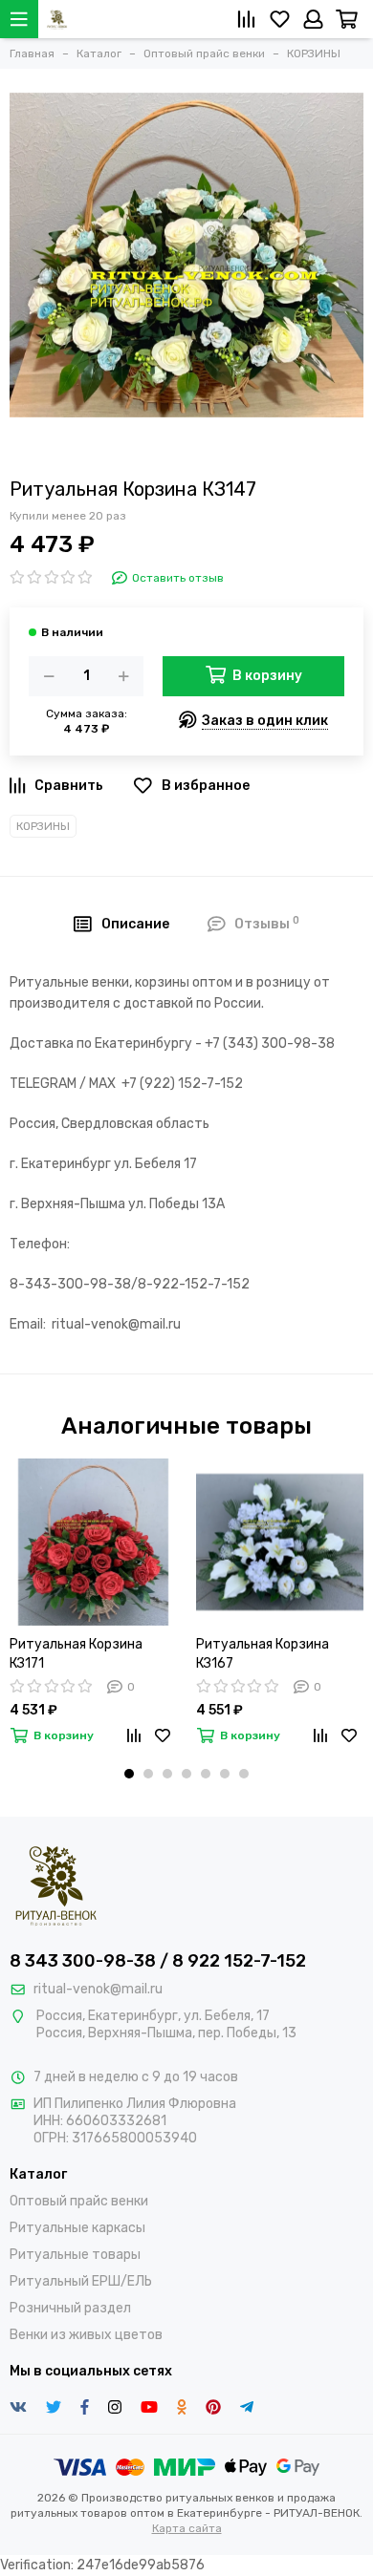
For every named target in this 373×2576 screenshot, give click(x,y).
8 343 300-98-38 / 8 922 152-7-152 (158, 1961)
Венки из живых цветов (86, 2335)
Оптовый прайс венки (79, 2201)
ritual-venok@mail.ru (98, 1989)
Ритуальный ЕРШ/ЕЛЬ (81, 2281)
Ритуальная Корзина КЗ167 (263, 1654)
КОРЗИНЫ (43, 826)
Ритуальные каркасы (77, 2228)
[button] (129, 1774)
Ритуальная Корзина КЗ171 (76, 1654)
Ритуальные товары (75, 2255)
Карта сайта (187, 2528)
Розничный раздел (70, 2308)
